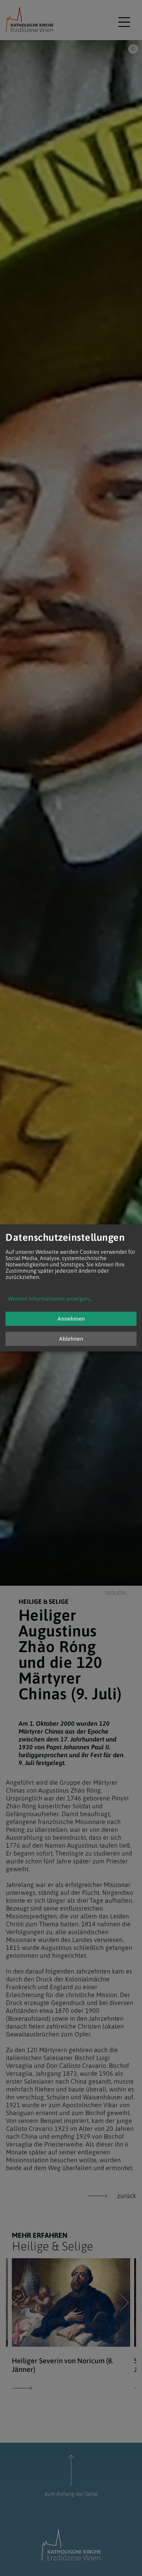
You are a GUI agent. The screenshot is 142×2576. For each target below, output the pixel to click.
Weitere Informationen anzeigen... (50, 1299)
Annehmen (71, 1319)
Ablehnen (71, 1339)
